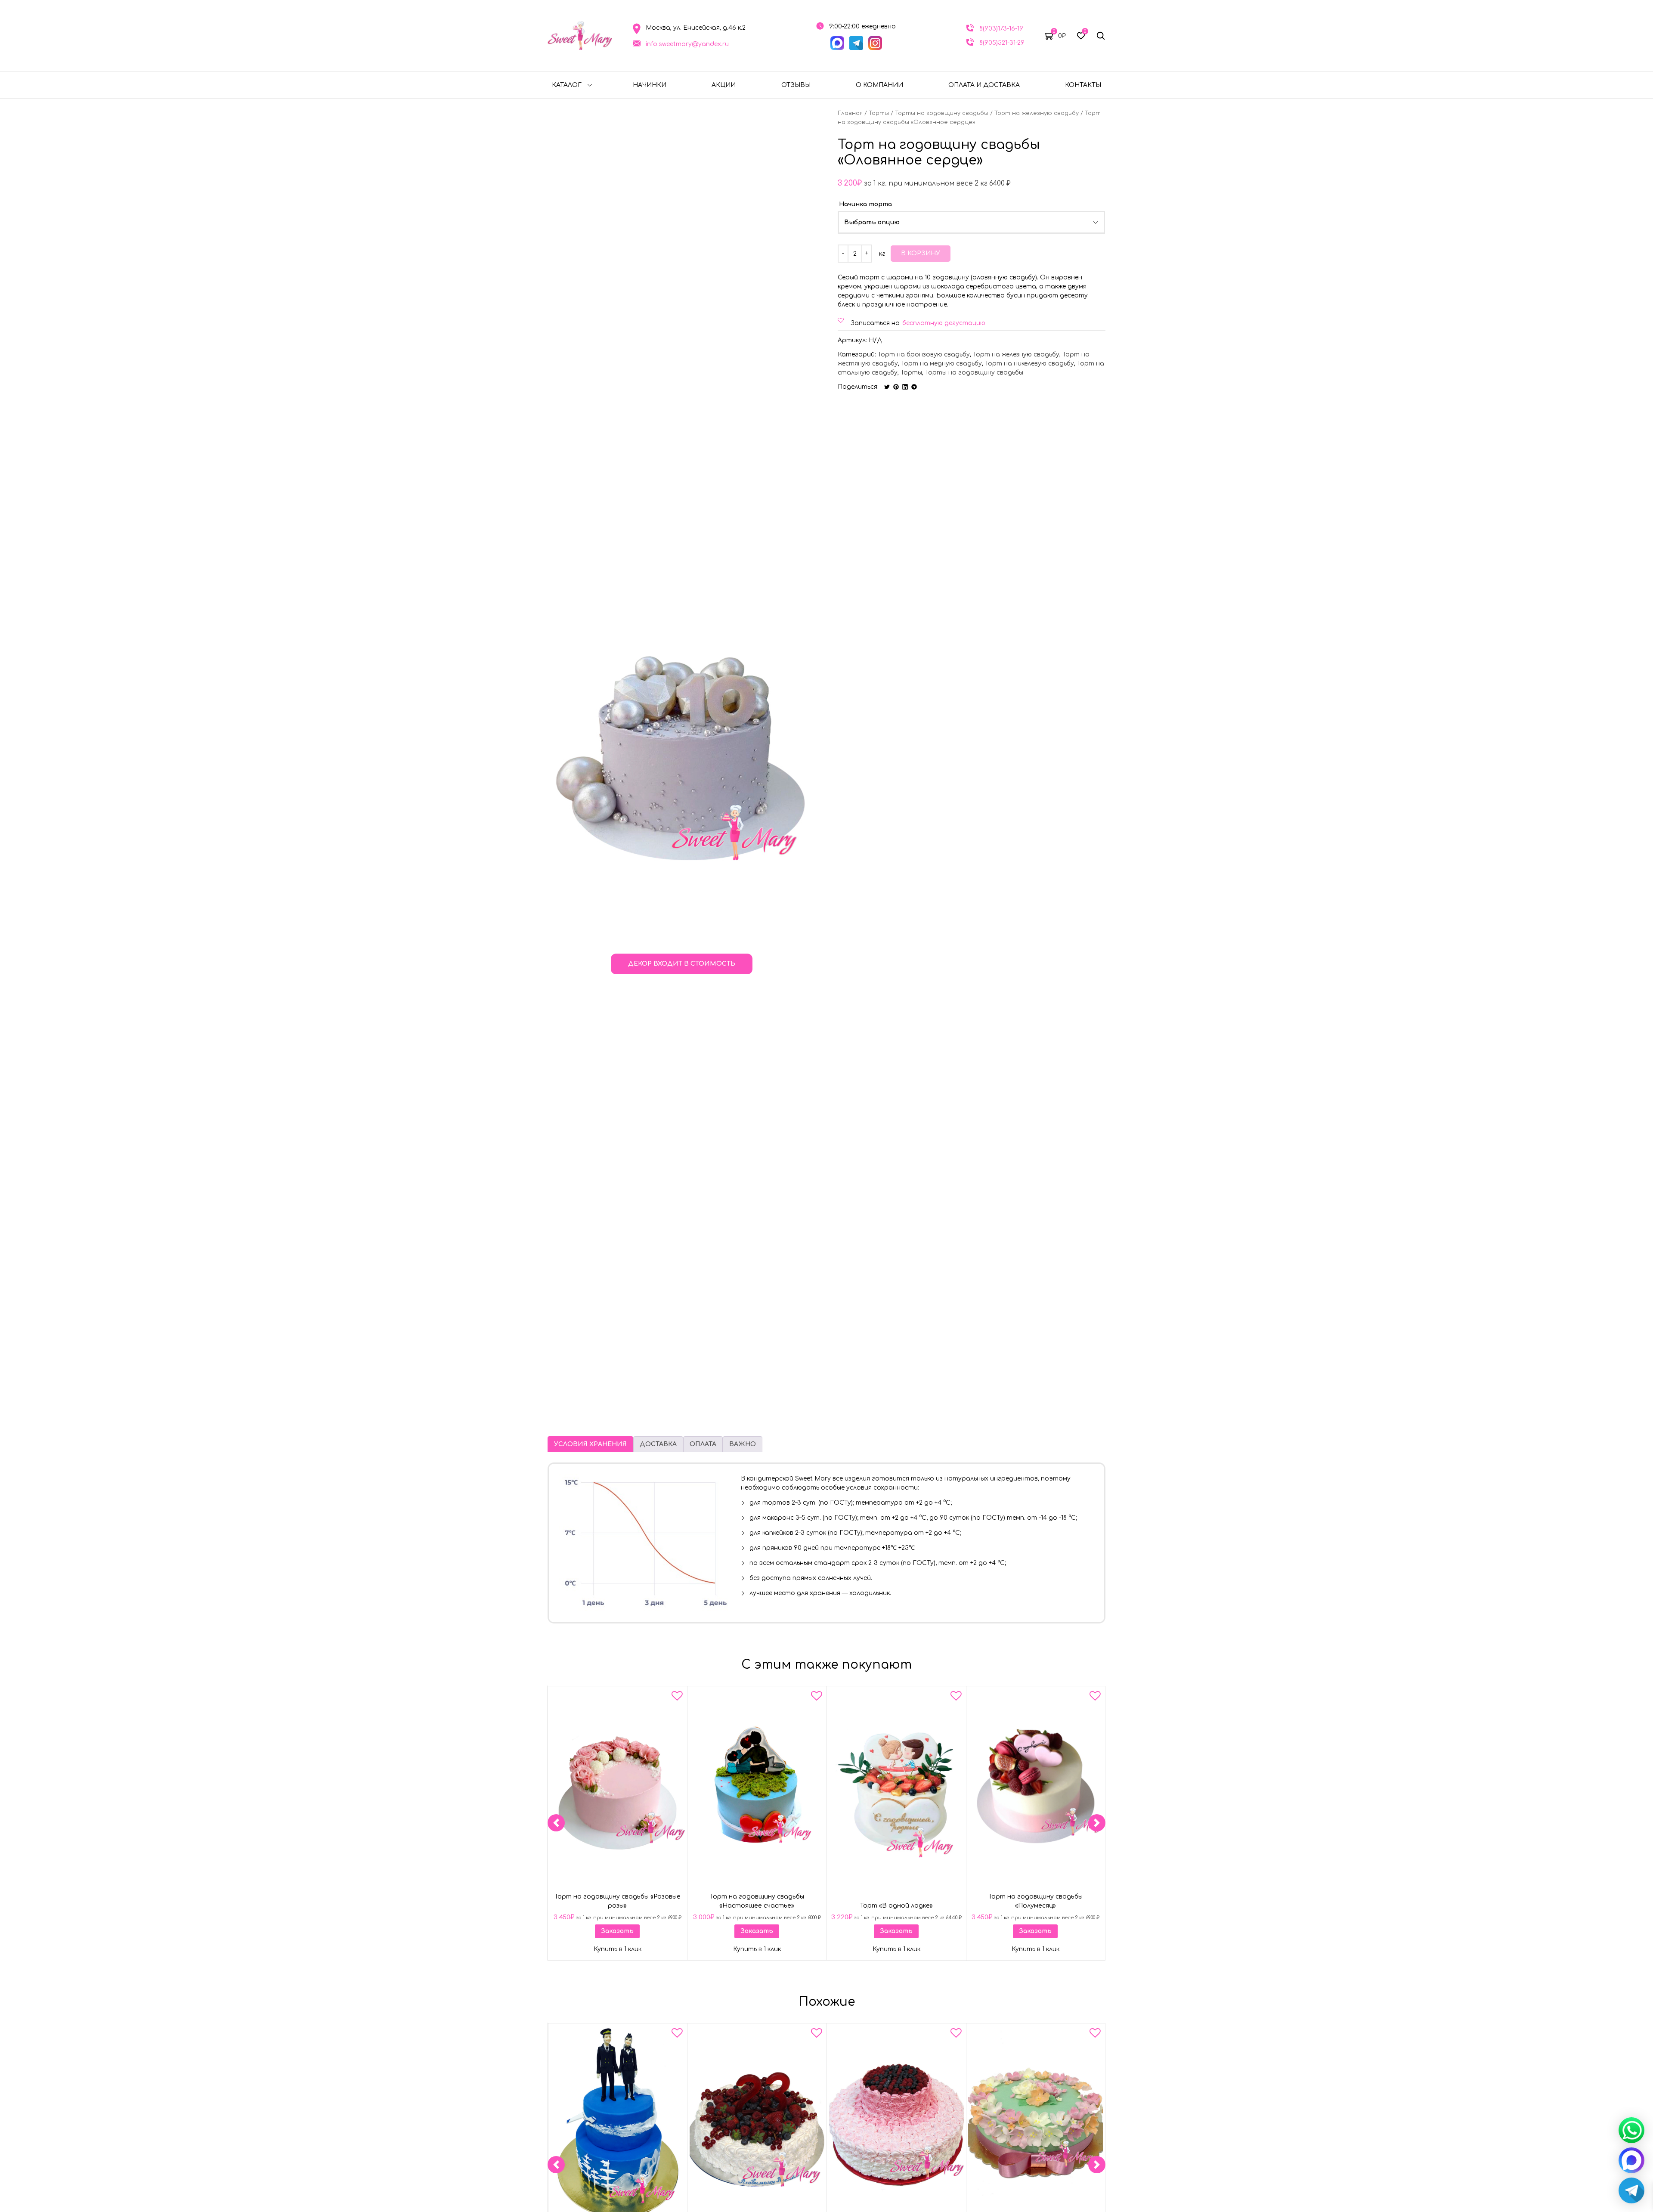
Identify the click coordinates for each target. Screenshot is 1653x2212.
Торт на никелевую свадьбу (1029, 364)
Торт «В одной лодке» (896, 1906)
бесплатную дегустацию (944, 323)
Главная (850, 113)
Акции (724, 85)
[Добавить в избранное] (677, 1698)
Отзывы (796, 85)
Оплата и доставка (984, 85)
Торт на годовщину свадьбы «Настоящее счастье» (757, 1901)
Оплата (703, 1444)
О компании (879, 85)
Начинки (650, 85)
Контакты (1083, 85)
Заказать (617, 1931)
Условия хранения (590, 1444)
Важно (743, 1444)
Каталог (567, 85)
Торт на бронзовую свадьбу (924, 355)
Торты (879, 113)
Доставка (658, 1444)
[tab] (590, 1444)
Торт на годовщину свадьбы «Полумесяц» (1035, 1901)
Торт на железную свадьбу (1037, 113)
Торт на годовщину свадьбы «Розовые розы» (618, 1901)
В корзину (921, 253)
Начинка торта (865, 204)
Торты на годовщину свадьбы (942, 113)
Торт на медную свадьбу (941, 364)
